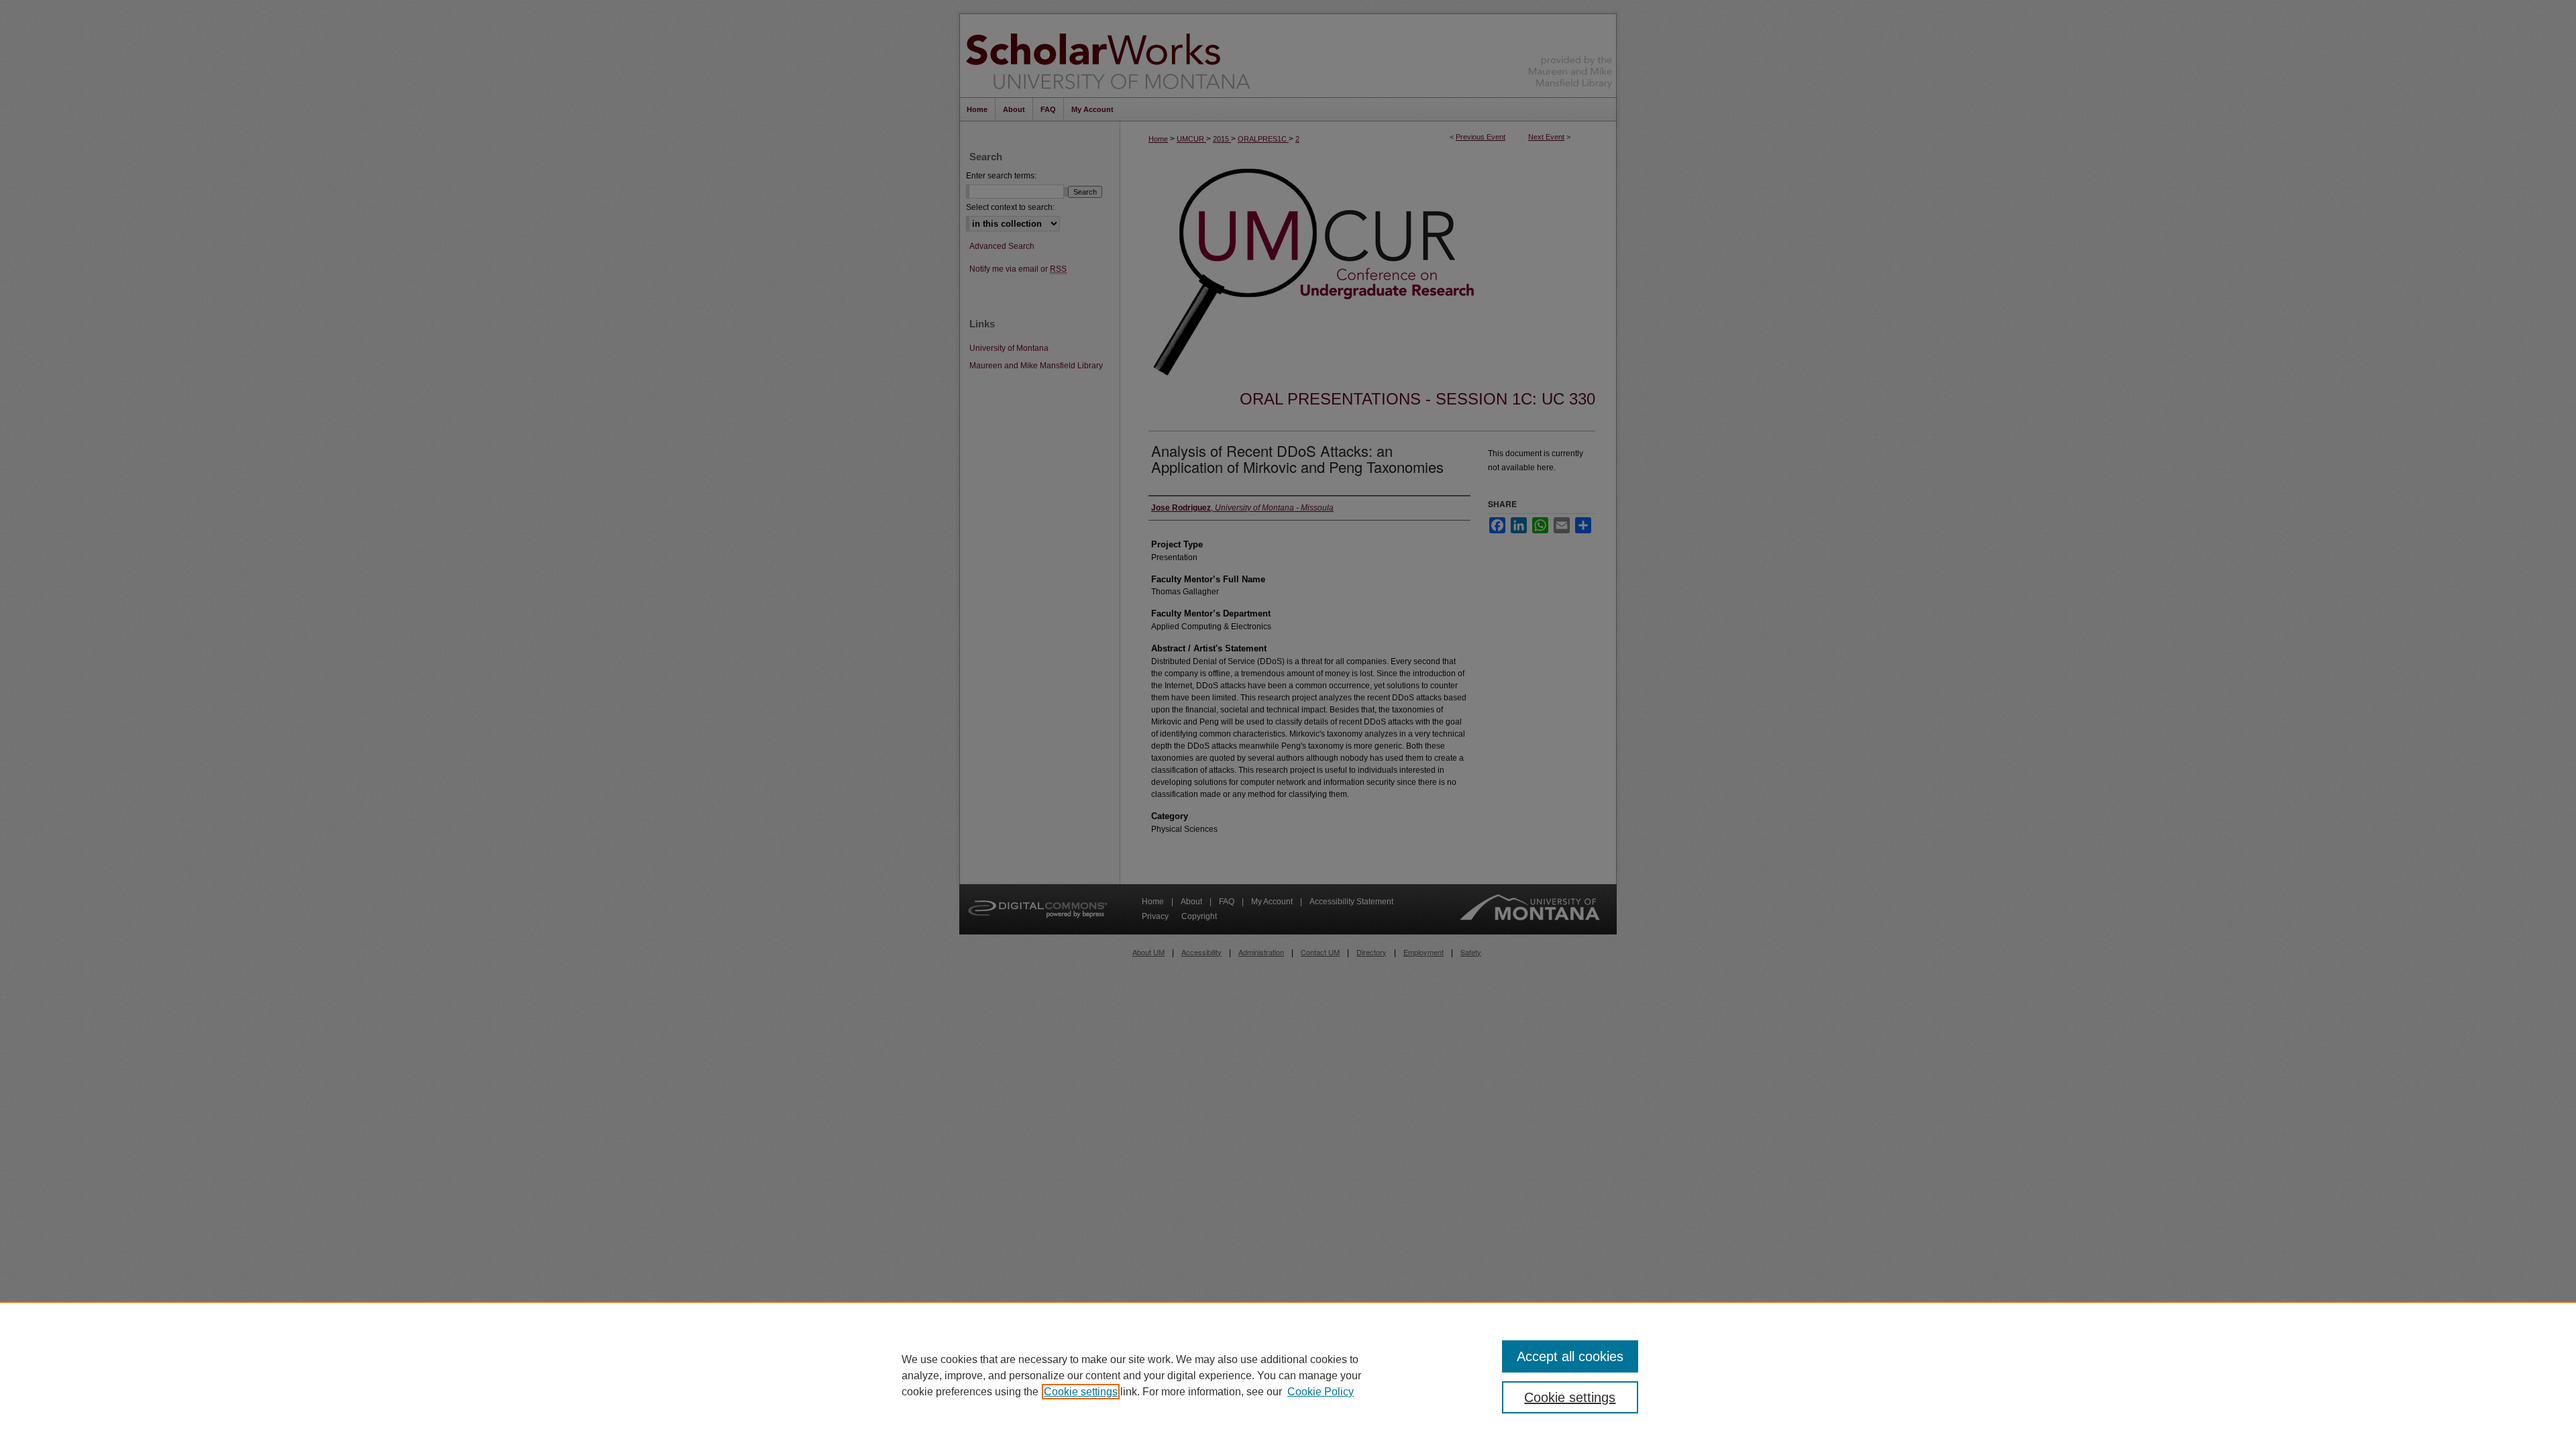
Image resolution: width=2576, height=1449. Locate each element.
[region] (1288, 1375)
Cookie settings (1081, 1392)
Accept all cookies (1570, 1356)
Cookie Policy (1321, 1392)
